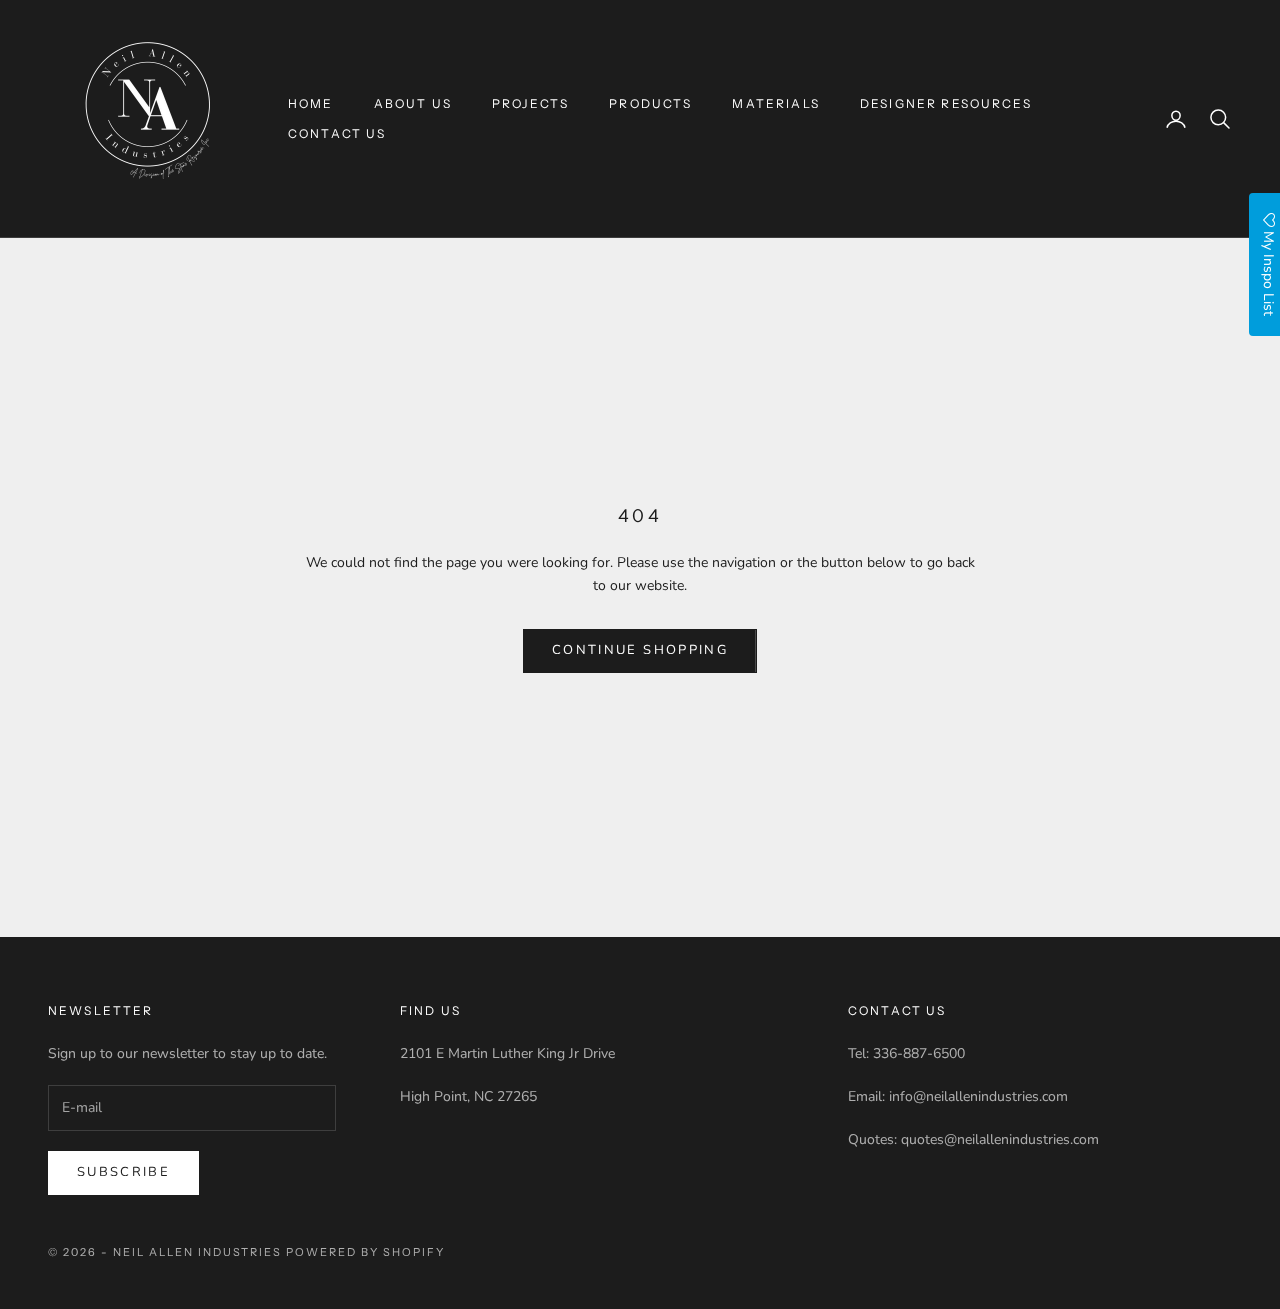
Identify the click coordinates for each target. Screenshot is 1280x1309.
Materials (775, 103)
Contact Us (337, 133)
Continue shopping (640, 650)
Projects (530, 103)
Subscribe (123, 1172)
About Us (413, 103)
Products (650, 103)
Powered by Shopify (365, 1252)
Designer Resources (946, 103)
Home (311, 103)
